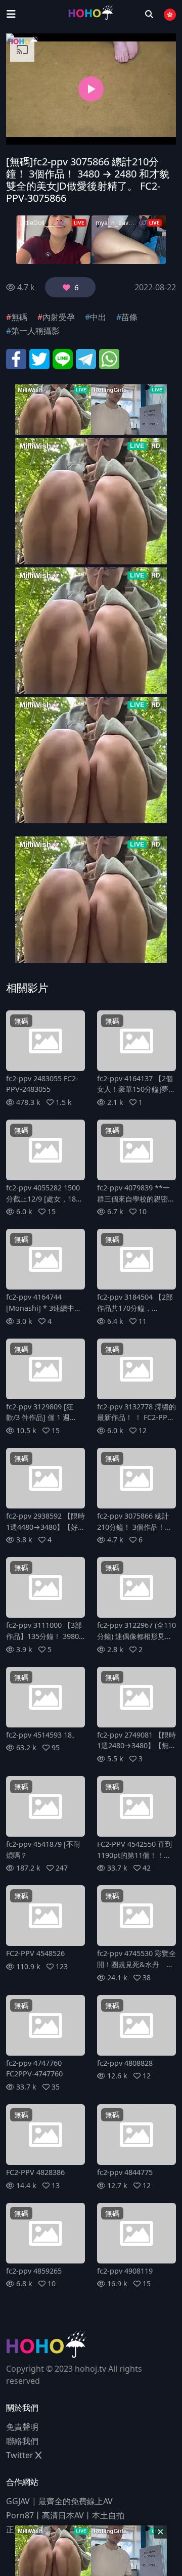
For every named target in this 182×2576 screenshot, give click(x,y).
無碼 (19, 317)
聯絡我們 (22, 2441)
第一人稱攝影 (35, 331)
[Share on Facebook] (16, 358)
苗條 (129, 317)
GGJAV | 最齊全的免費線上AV (59, 2501)
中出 (98, 317)
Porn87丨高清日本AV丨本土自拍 (65, 2515)
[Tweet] (39, 358)
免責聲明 (22, 2427)
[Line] (63, 358)
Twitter (21, 2455)
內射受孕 (59, 317)
